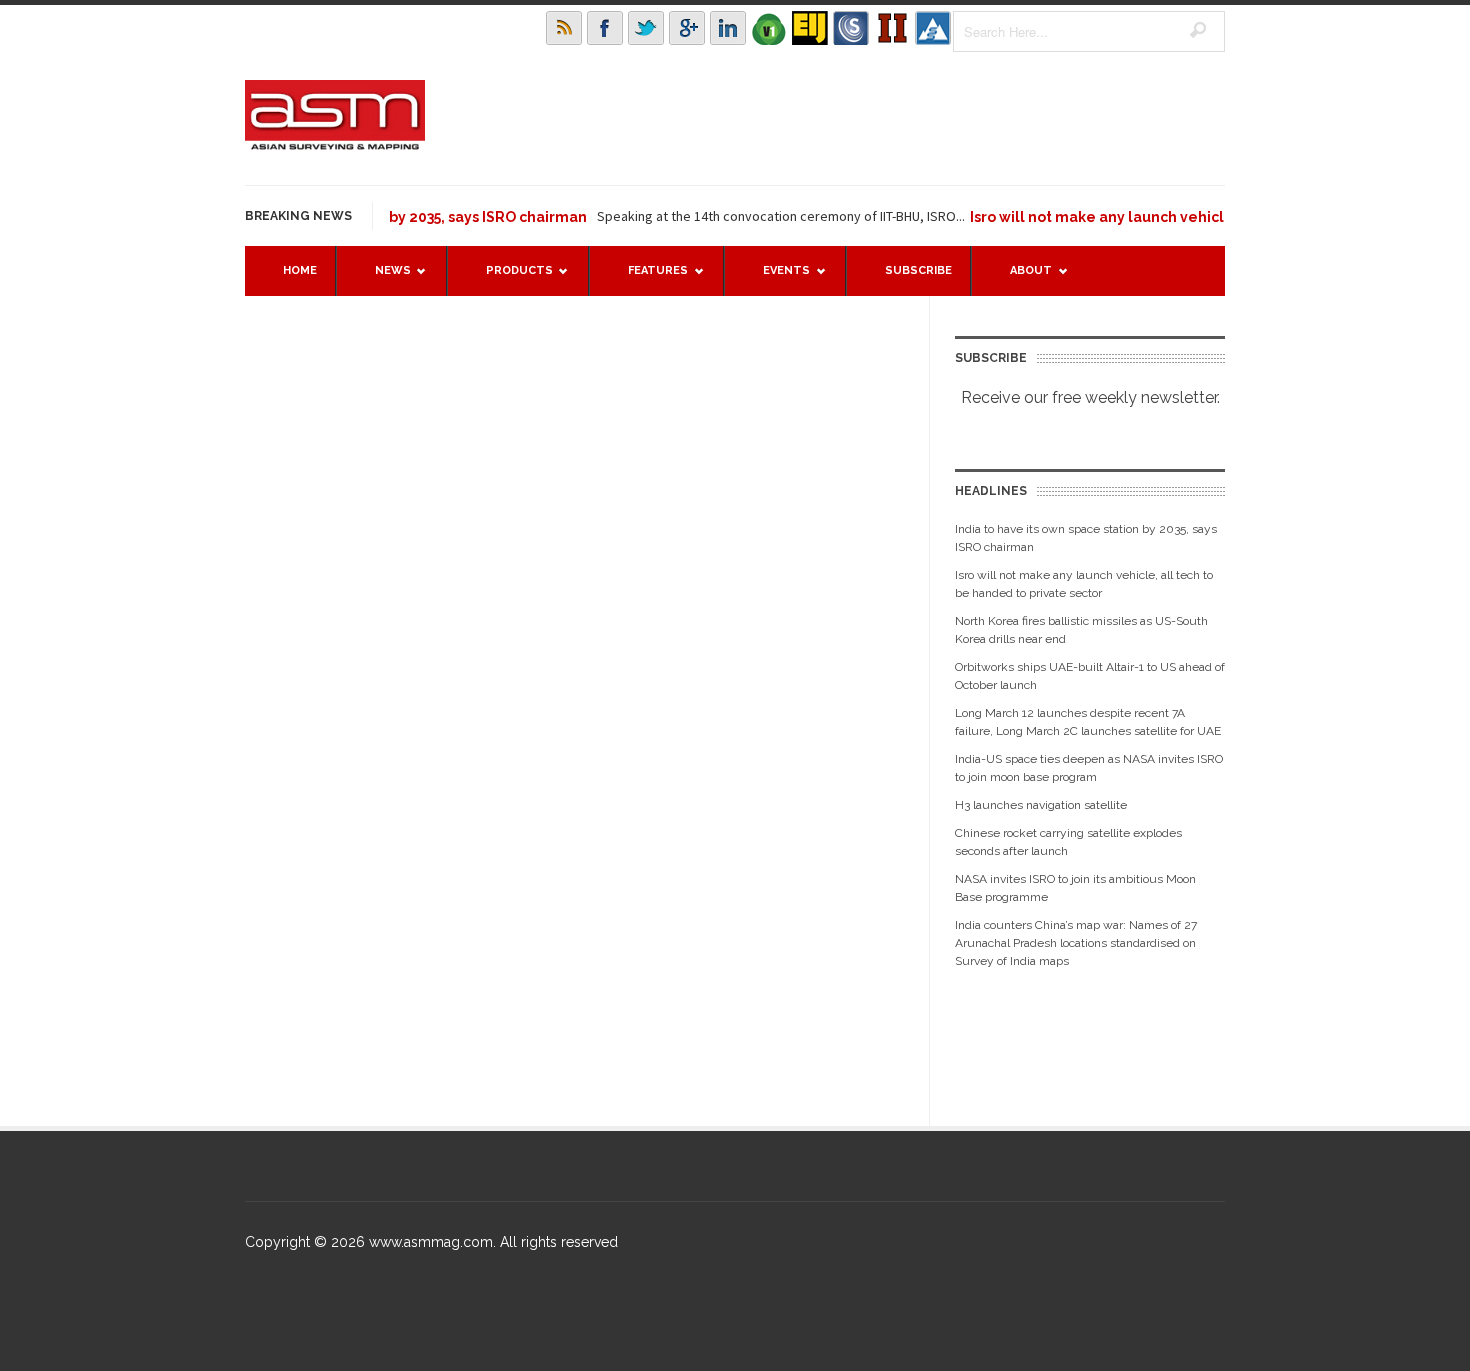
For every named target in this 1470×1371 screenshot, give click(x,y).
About (1021, 279)
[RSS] (564, 28)
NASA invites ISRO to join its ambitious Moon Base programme (1075, 888)
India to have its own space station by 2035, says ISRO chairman (1086, 538)
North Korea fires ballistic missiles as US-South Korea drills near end (1081, 630)
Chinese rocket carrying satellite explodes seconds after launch (1068, 842)
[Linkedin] (728, 28)
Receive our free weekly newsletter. (1090, 397)
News (383, 279)
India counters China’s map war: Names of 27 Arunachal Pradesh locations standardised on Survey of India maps (1076, 943)
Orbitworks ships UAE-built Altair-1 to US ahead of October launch (1090, 676)
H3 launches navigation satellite (1041, 805)
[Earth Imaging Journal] (810, 28)
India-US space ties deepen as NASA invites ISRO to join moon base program (1089, 768)
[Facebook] (605, 28)
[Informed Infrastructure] (892, 28)
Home (300, 270)
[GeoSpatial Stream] (933, 28)
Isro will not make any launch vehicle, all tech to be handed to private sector (1084, 584)
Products (509, 279)
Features (648, 279)
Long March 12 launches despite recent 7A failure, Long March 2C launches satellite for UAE (1088, 722)
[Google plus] (687, 28)
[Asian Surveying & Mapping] (335, 144)
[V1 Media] (769, 28)
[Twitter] (646, 28)
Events (776, 279)
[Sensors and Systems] (851, 28)
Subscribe (918, 270)
